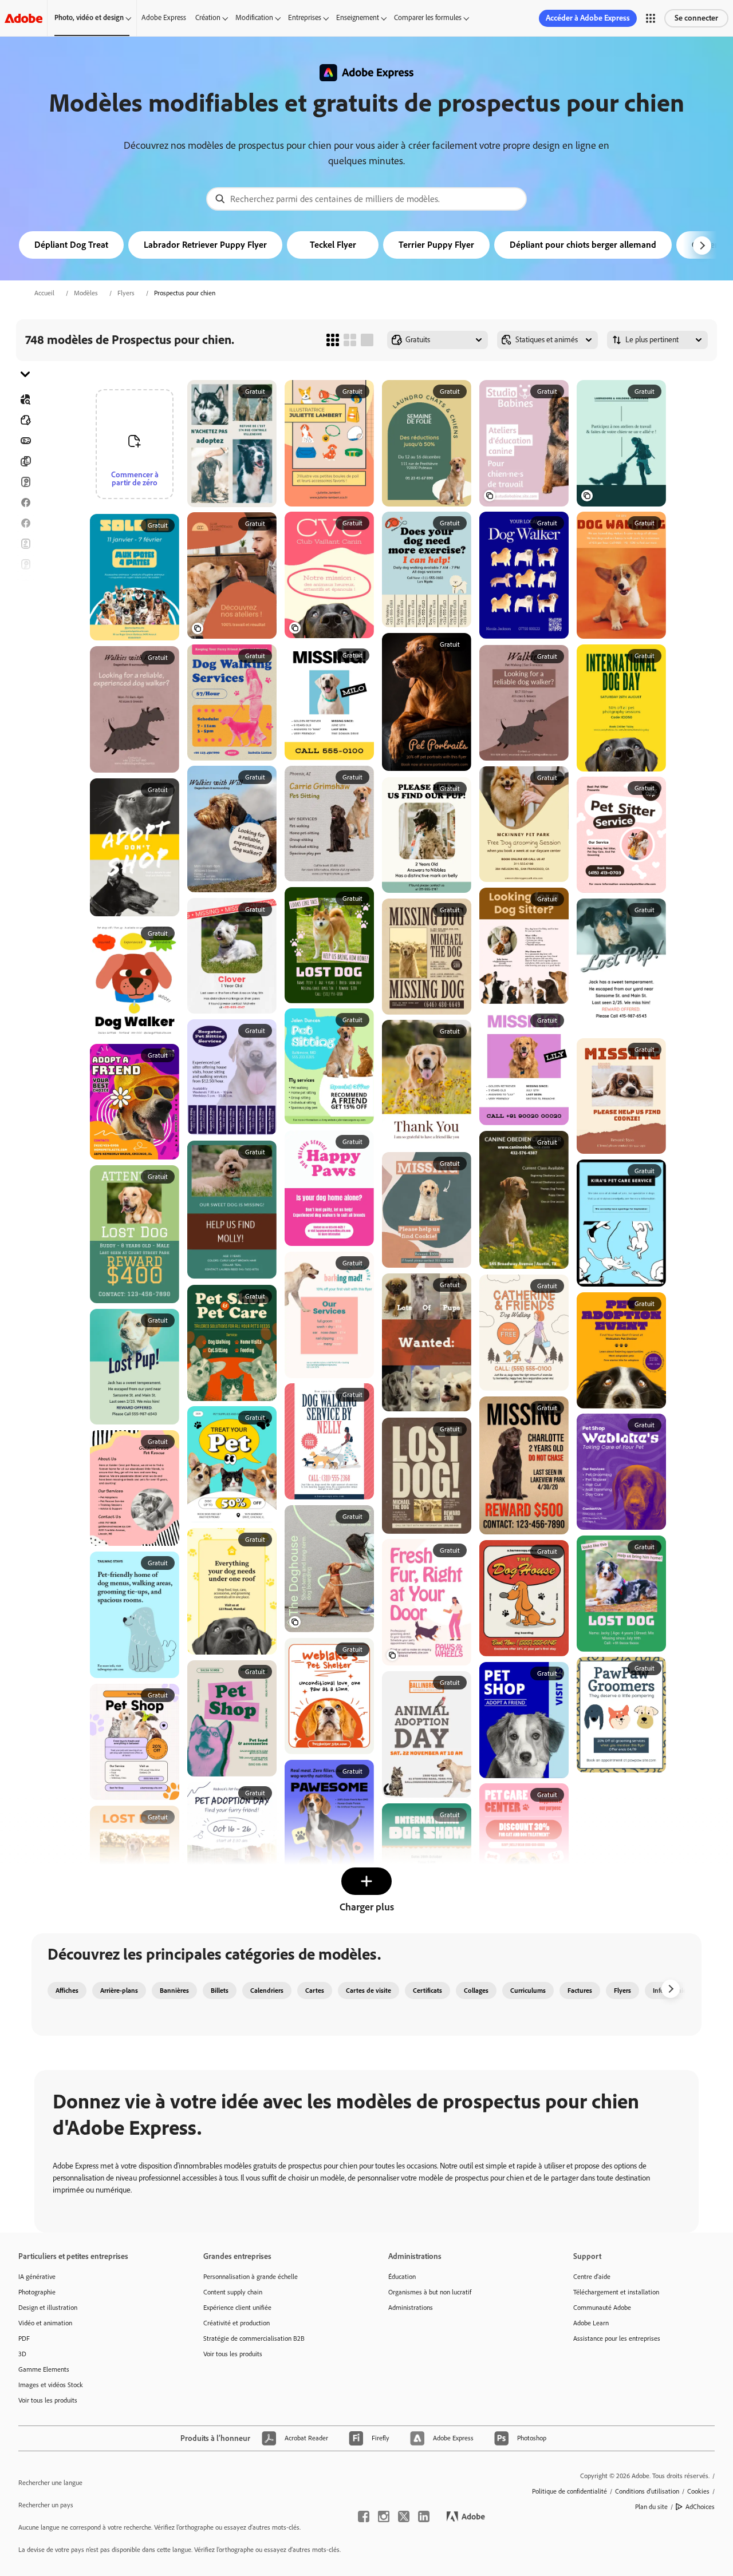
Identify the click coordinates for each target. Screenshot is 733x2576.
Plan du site (651, 2507)
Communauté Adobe (602, 2308)
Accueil (44, 293)
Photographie (37, 2292)
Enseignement (358, 17)
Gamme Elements (44, 2369)
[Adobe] (23, 18)
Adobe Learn (591, 2323)
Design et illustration (48, 2308)
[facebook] (364, 2516)
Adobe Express (164, 17)
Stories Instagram (25, 585)
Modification (254, 17)
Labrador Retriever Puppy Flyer (205, 245)
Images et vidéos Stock (51, 2385)
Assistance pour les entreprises (617, 2338)
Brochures (25, 461)
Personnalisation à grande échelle (251, 2277)
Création (208, 17)
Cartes (25, 482)
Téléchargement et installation (616, 2292)
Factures (580, 1991)
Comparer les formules (428, 17)
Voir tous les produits (48, 2400)
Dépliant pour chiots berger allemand (583, 245)
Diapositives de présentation (25, 667)
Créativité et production (237, 2323)
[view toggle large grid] (367, 340)
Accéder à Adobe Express (588, 18)
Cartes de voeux (25, 564)
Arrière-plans (119, 1991)
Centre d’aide (592, 2277)
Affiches (25, 647)
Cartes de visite (369, 1991)
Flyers (126, 293)
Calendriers (267, 1991)
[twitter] (404, 2516)
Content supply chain (233, 2292)
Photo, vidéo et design (89, 17)
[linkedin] (424, 2516)
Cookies (698, 2491)
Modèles (86, 293)
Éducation (402, 2277)
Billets (220, 1991)
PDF (24, 2338)
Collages (476, 1991)
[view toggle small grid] (333, 340)
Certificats (427, 1991)
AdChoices (700, 2507)
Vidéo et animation (45, 2323)
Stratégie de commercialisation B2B (254, 2338)
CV (25, 688)
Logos (25, 626)
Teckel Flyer (333, 245)
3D (22, 2354)
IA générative (37, 2277)
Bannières (25, 441)
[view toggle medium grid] (350, 340)
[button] (651, 18)
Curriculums (528, 1991)
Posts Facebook (25, 502)
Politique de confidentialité (570, 2491)
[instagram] (384, 2516)
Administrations (411, 2308)
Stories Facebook (25, 523)
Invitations (25, 606)
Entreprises (305, 17)
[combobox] (366, 199)
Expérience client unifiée (237, 2308)
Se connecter (696, 18)
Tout (25, 420)
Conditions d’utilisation (647, 2491)
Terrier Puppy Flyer (436, 245)
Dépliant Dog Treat (71, 245)
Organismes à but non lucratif (430, 2292)
